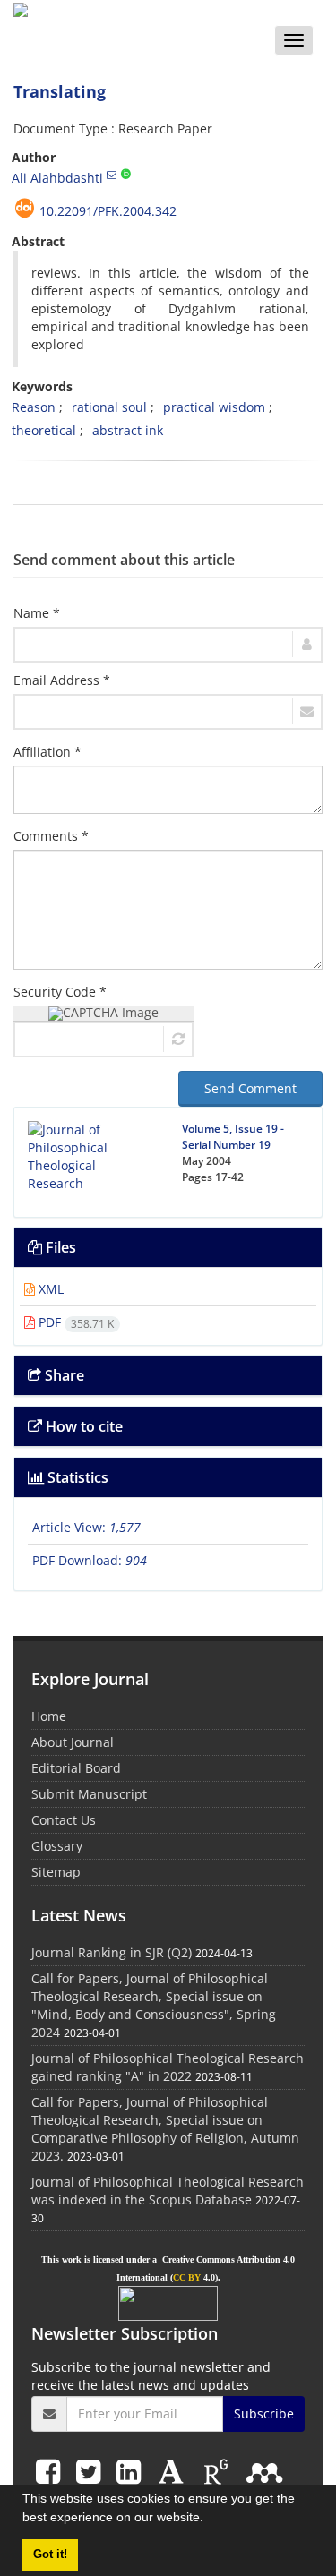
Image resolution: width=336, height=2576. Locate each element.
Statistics (76, 1477)
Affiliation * (47, 752)
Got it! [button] (50, 2555)
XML (49, 1289)
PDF (74, 1322)
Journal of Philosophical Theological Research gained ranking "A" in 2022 (168, 2067)
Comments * (51, 836)
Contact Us (64, 1820)
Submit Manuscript (89, 1794)
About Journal (73, 1742)
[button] (210, 2520)
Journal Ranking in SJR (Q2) (112, 1952)
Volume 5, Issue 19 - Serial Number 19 (233, 1137)
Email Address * (62, 680)
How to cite (82, 1426)
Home (49, 1716)
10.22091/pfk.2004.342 (108, 211)
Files (59, 1247)
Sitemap (56, 1872)
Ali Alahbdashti (57, 178)
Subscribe (264, 2413)
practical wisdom (214, 407)
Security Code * (60, 992)
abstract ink (128, 430)
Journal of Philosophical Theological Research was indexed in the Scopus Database (168, 2191)
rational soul (109, 407)
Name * (37, 613)
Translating (60, 91)
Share (63, 1375)
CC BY (187, 2277)
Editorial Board (76, 1768)
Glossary (57, 1846)
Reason (34, 407)
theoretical (44, 430)
